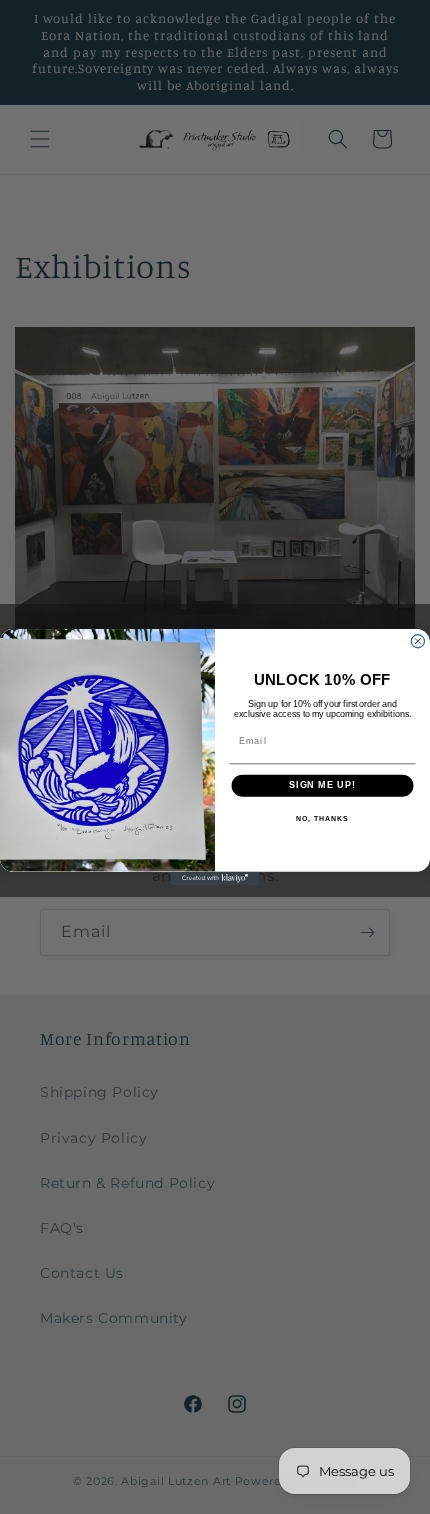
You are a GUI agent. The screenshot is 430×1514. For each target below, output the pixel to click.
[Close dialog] (417, 641)
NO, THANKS (322, 819)
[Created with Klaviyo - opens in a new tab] (215, 878)
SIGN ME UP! (322, 785)
